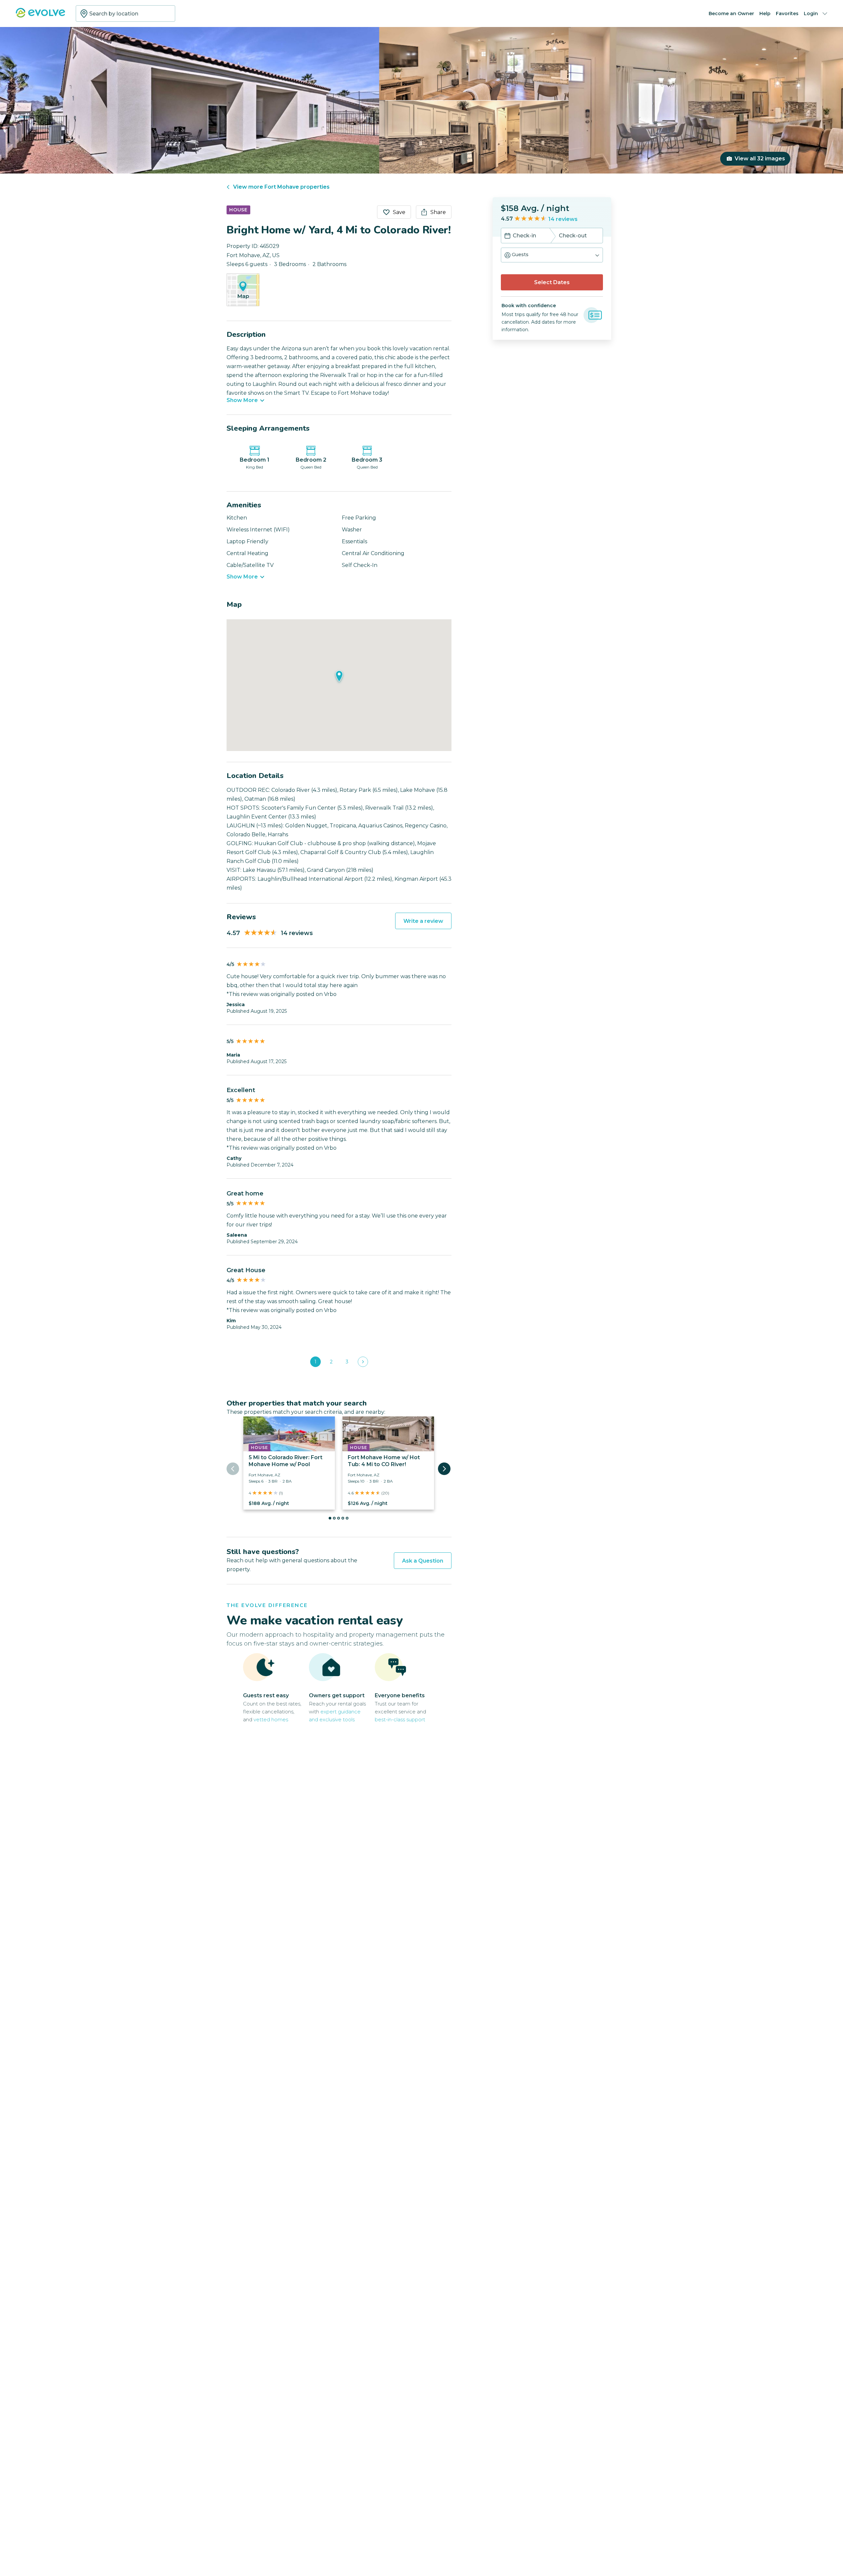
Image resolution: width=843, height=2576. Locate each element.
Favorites (787, 13)
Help (765, 13)
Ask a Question (423, 1561)
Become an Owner (731, 13)
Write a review (423, 921)
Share (438, 212)
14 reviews (563, 219)
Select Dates (552, 282)
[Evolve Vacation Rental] (41, 16)
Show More (242, 400)
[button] (552, 255)
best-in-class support (400, 1719)
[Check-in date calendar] (507, 236)
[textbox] (125, 13)
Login (811, 13)
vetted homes (271, 1719)
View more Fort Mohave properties (281, 187)
